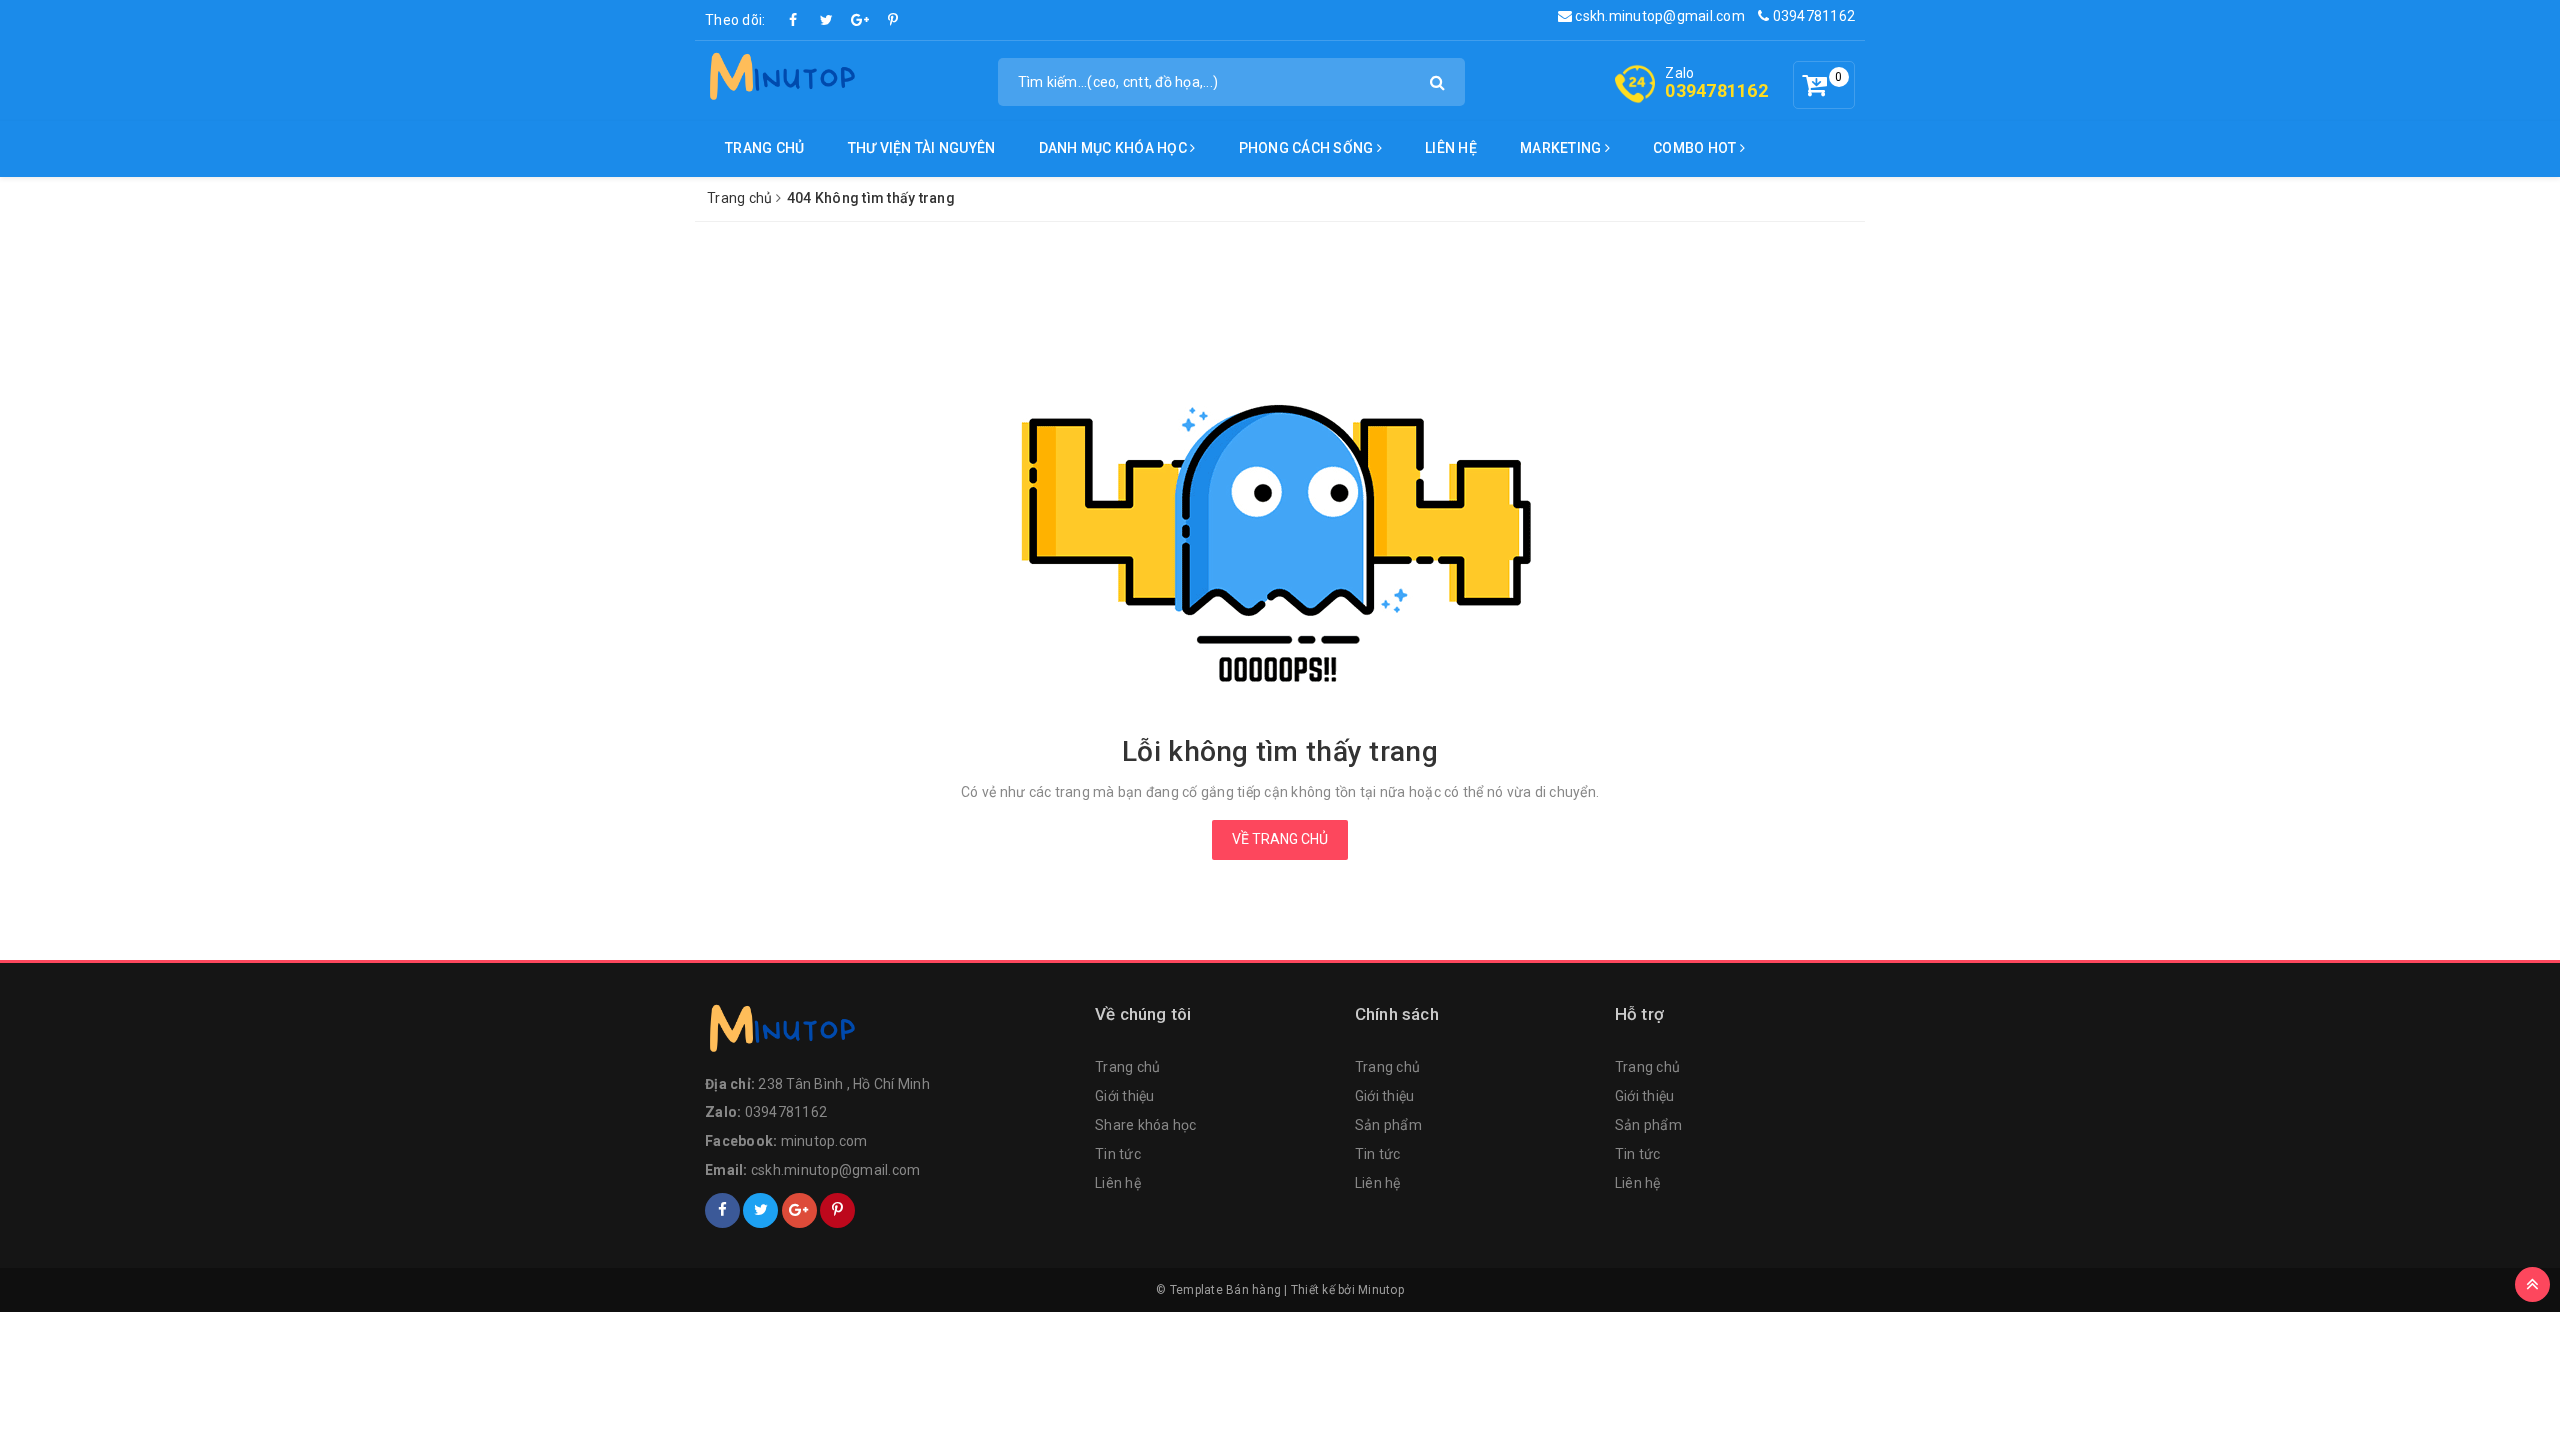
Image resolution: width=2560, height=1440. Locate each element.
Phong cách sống (1308, 148)
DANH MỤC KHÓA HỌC (1115, 148)
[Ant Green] (890, 1033)
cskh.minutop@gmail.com (1658, 16)
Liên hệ (1451, 148)
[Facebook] (794, 20)
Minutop (1381, 1290)
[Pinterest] (893, 20)
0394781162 (1812, 16)
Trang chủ (764, 148)
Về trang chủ (1280, 839)
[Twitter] (827, 20)
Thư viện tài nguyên (922, 148)
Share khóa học (1146, 1125)
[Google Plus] (860, 20)
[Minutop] (780, 80)
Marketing (1562, 148)
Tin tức (1118, 1154)
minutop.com (824, 1141)
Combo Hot (1696, 148)
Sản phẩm (1388, 1125)
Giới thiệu (1125, 1096)
